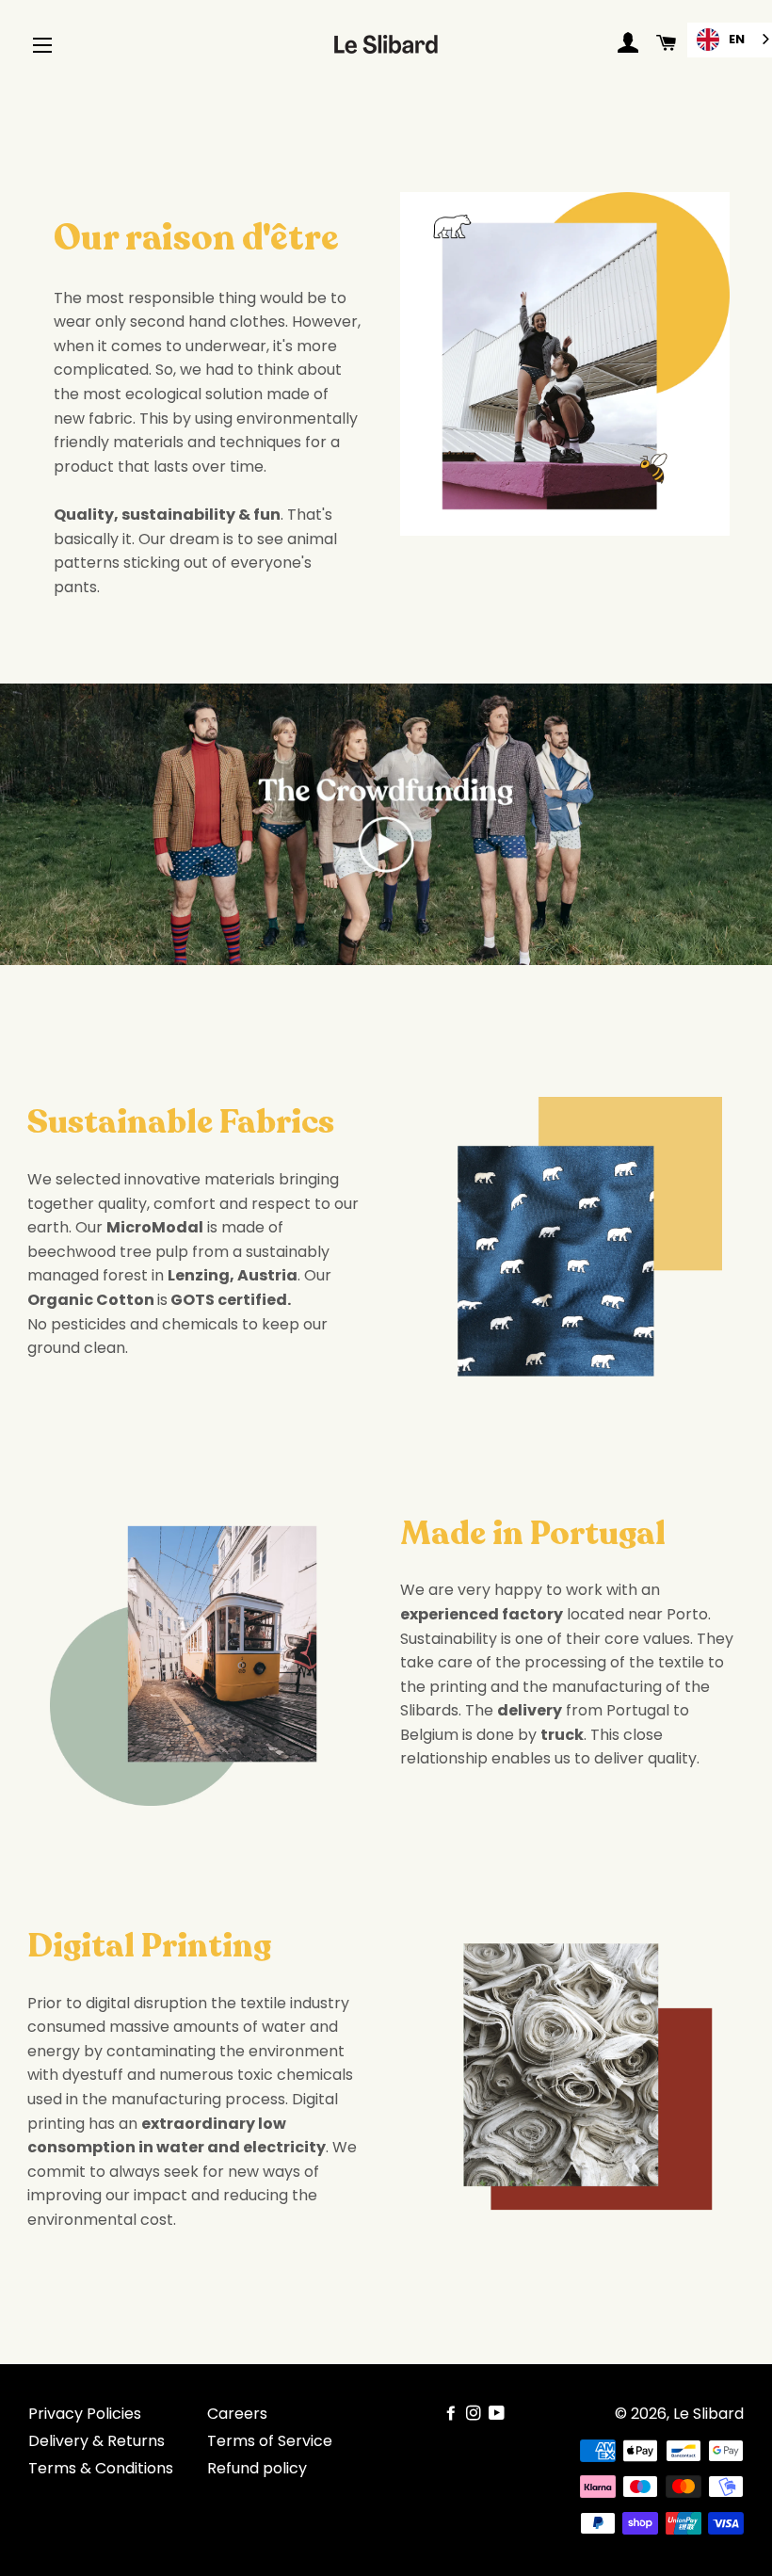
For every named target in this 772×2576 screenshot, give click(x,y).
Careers (237, 2414)
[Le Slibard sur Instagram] (475, 2414)
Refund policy (257, 2468)
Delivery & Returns (96, 2441)
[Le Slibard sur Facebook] (453, 2414)
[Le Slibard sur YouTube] (499, 2414)
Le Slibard (708, 2414)
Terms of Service (270, 2441)
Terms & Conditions (101, 2468)
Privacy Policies (85, 2414)
